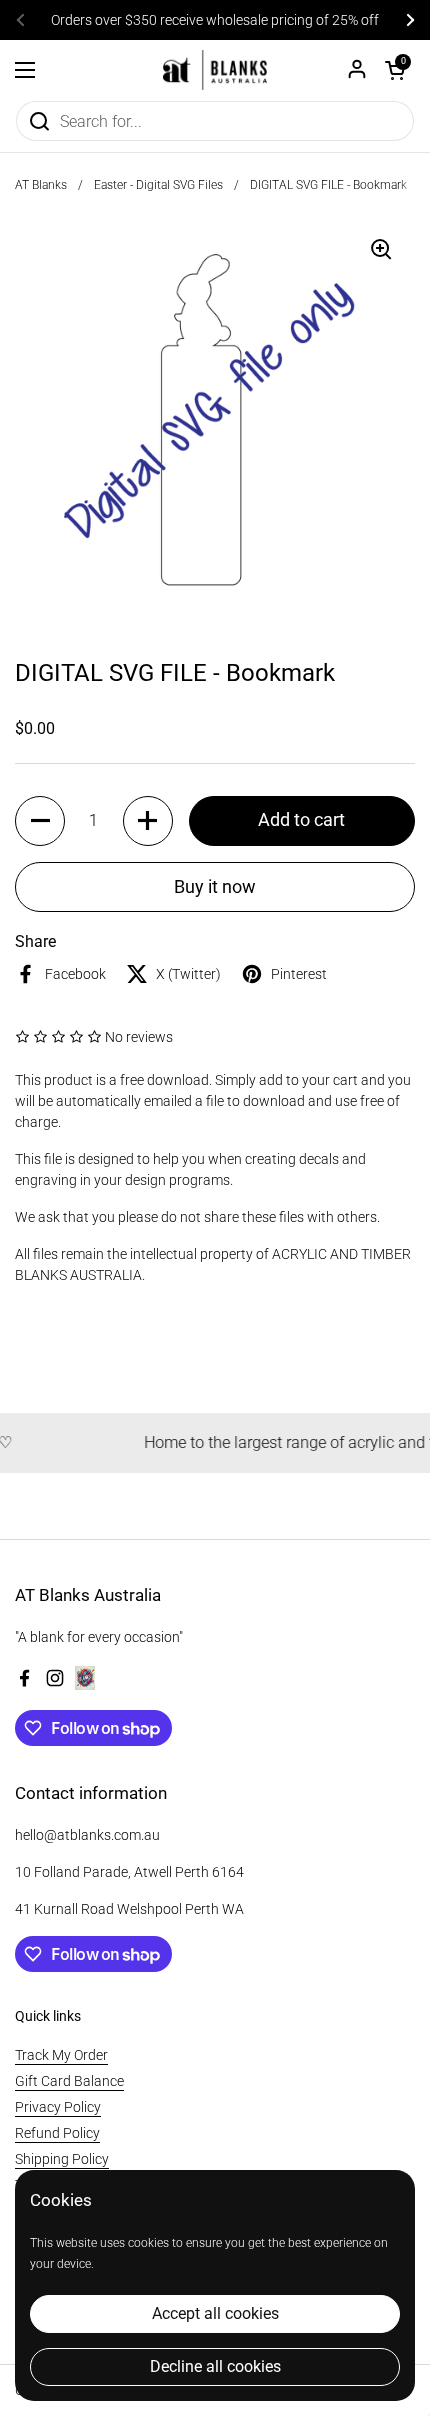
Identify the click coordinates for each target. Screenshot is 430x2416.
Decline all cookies (215, 2366)
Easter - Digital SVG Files (158, 185)
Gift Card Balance (69, 2081)
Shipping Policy (62, 2159)
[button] (395, 70)
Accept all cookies (215, 2313)
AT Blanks (41, 185)
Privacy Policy (58, 2107)
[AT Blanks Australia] (215, 70)
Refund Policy (57, 2133)
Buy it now (215, 886)
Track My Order (61, 2055)
